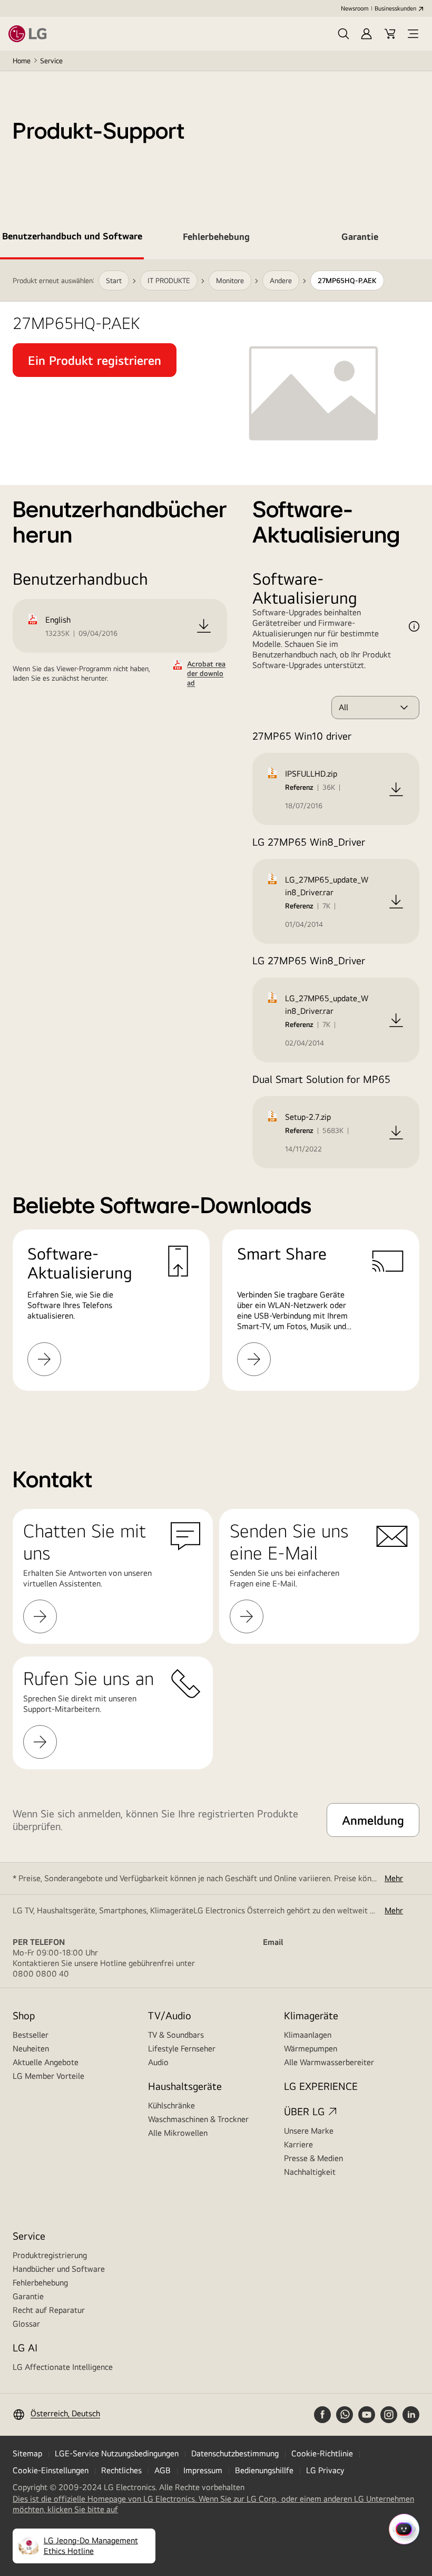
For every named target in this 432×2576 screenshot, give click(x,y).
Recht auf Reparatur (49, 2310)
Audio (158, 2062)
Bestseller (31, 2035)
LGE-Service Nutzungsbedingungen (117, 2453)
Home (22, 61)
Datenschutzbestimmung (235, 2453)
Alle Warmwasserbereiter (329, 2062)
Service (51, 61)
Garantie (28, 2296)
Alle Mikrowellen (178, 2133)
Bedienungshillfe (264, 2470)
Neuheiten (31, 2049)
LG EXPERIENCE (321, 2086)
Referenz (299, 787)
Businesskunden (395, 8)
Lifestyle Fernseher (182, 2049)
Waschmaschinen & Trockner (198, 2119)
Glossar (26, 2324)
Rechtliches (121, 2470)
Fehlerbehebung (40, 2283)
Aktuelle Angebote (46, 2062)
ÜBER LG (304, 2111)
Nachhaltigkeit (310, 2172)
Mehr (394, 1878)
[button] (343, 34)
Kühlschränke (171, 2105)
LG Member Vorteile (48, 2076)
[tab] (72, 238)
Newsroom (355, 8)
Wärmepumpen (311, 2049)
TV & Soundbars (176, 2035)
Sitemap (27, 2453)
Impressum (203, 2470)
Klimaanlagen (308, 2035)
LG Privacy (325, 2470)
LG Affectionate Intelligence (63, 2367)
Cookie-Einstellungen (51, 2470)
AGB (163, 2470)
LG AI (25, 2347)
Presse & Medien (313, 2158)
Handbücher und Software (59, 2269)
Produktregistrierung (50, 2255)
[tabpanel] (216, 838)
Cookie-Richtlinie (322, 2453)
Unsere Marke (309, 2131)
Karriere (298, 2144)
